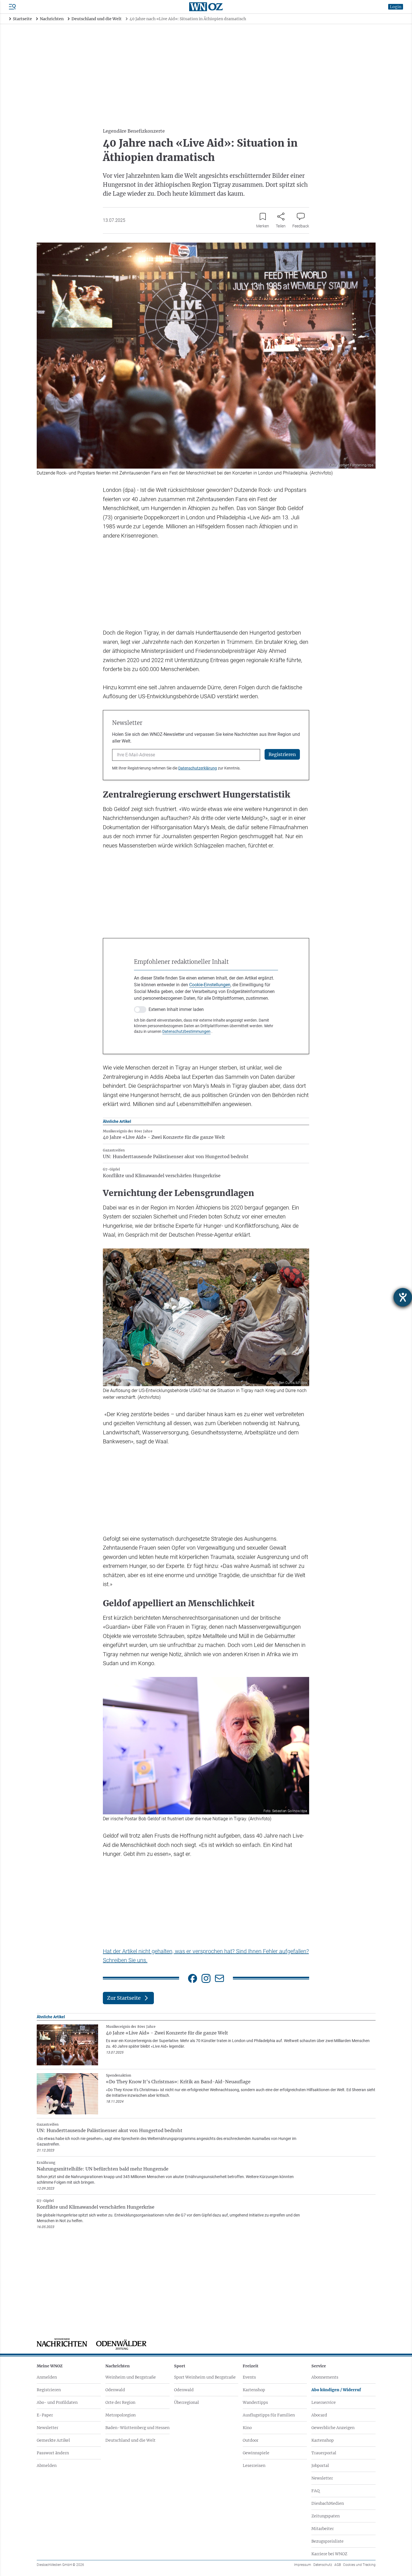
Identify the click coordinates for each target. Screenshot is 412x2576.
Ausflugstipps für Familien (269, 2415)
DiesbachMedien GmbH (60, 2565)
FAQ (315, 2491)
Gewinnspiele (256, 2453)
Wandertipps (255, 2402)
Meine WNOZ (50, 2366)
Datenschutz (323, 2565)
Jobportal (320, 2466)
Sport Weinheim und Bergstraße (205, 2377)
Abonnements (325, 2377)
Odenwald (115, 2390)
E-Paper (45, 2415)
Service (319, 2366)
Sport (180, 2366)
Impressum (303, 2565)
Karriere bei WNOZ (329, 2554)
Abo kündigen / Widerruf (336, 2390)
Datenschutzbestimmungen (186, 1031)
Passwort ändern (53, 2453)
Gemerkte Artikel (53, 2440)
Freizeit (251, 2366)
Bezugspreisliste (327, 2541)
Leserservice (324, 2402)
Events (249, 2377)
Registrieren (49, 2390)
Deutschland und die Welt (130, 2440)
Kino (247, 2428)
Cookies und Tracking (359, 2565)
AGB (338, 2565)
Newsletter (48, 2428)
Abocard (319, 2415)
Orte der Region (120, 2402)
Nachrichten (118, 2366)
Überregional (187, 2402)
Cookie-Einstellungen (210, 985)
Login (396, 7)
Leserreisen (254, 2466)
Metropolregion (121, 2415)
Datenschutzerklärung (198, 768)
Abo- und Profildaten (57, 2402)
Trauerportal (324, 2453)
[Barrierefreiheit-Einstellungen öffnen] (403, 1297)
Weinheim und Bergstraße (131, 2377)
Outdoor (251, 2440)
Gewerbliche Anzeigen (333, 2428)
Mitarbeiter (323, 2529)
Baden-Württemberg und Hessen (137, 2428)
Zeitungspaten (326, 2516)
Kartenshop (254, 2390)
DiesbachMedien (328, 2503)
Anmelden (47, 2377)
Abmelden (47, 2466)
